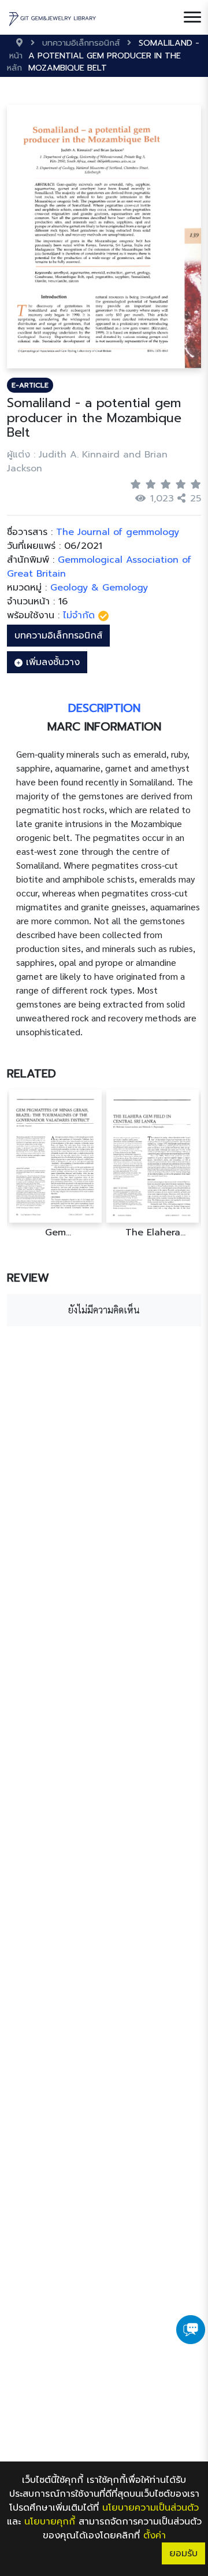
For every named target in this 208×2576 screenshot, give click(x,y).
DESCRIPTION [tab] (104, 708)
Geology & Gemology (99, 588)
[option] (55, 1164)
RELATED (31, 1073)
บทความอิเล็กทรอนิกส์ (58, 636)
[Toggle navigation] (192, 17)
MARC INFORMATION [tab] (104, 726)
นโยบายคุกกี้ (50, 2522)
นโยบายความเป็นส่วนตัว (151, 2508)
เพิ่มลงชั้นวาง (51, 662)
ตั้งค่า (155, 2536)
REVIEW (28, 1278)
